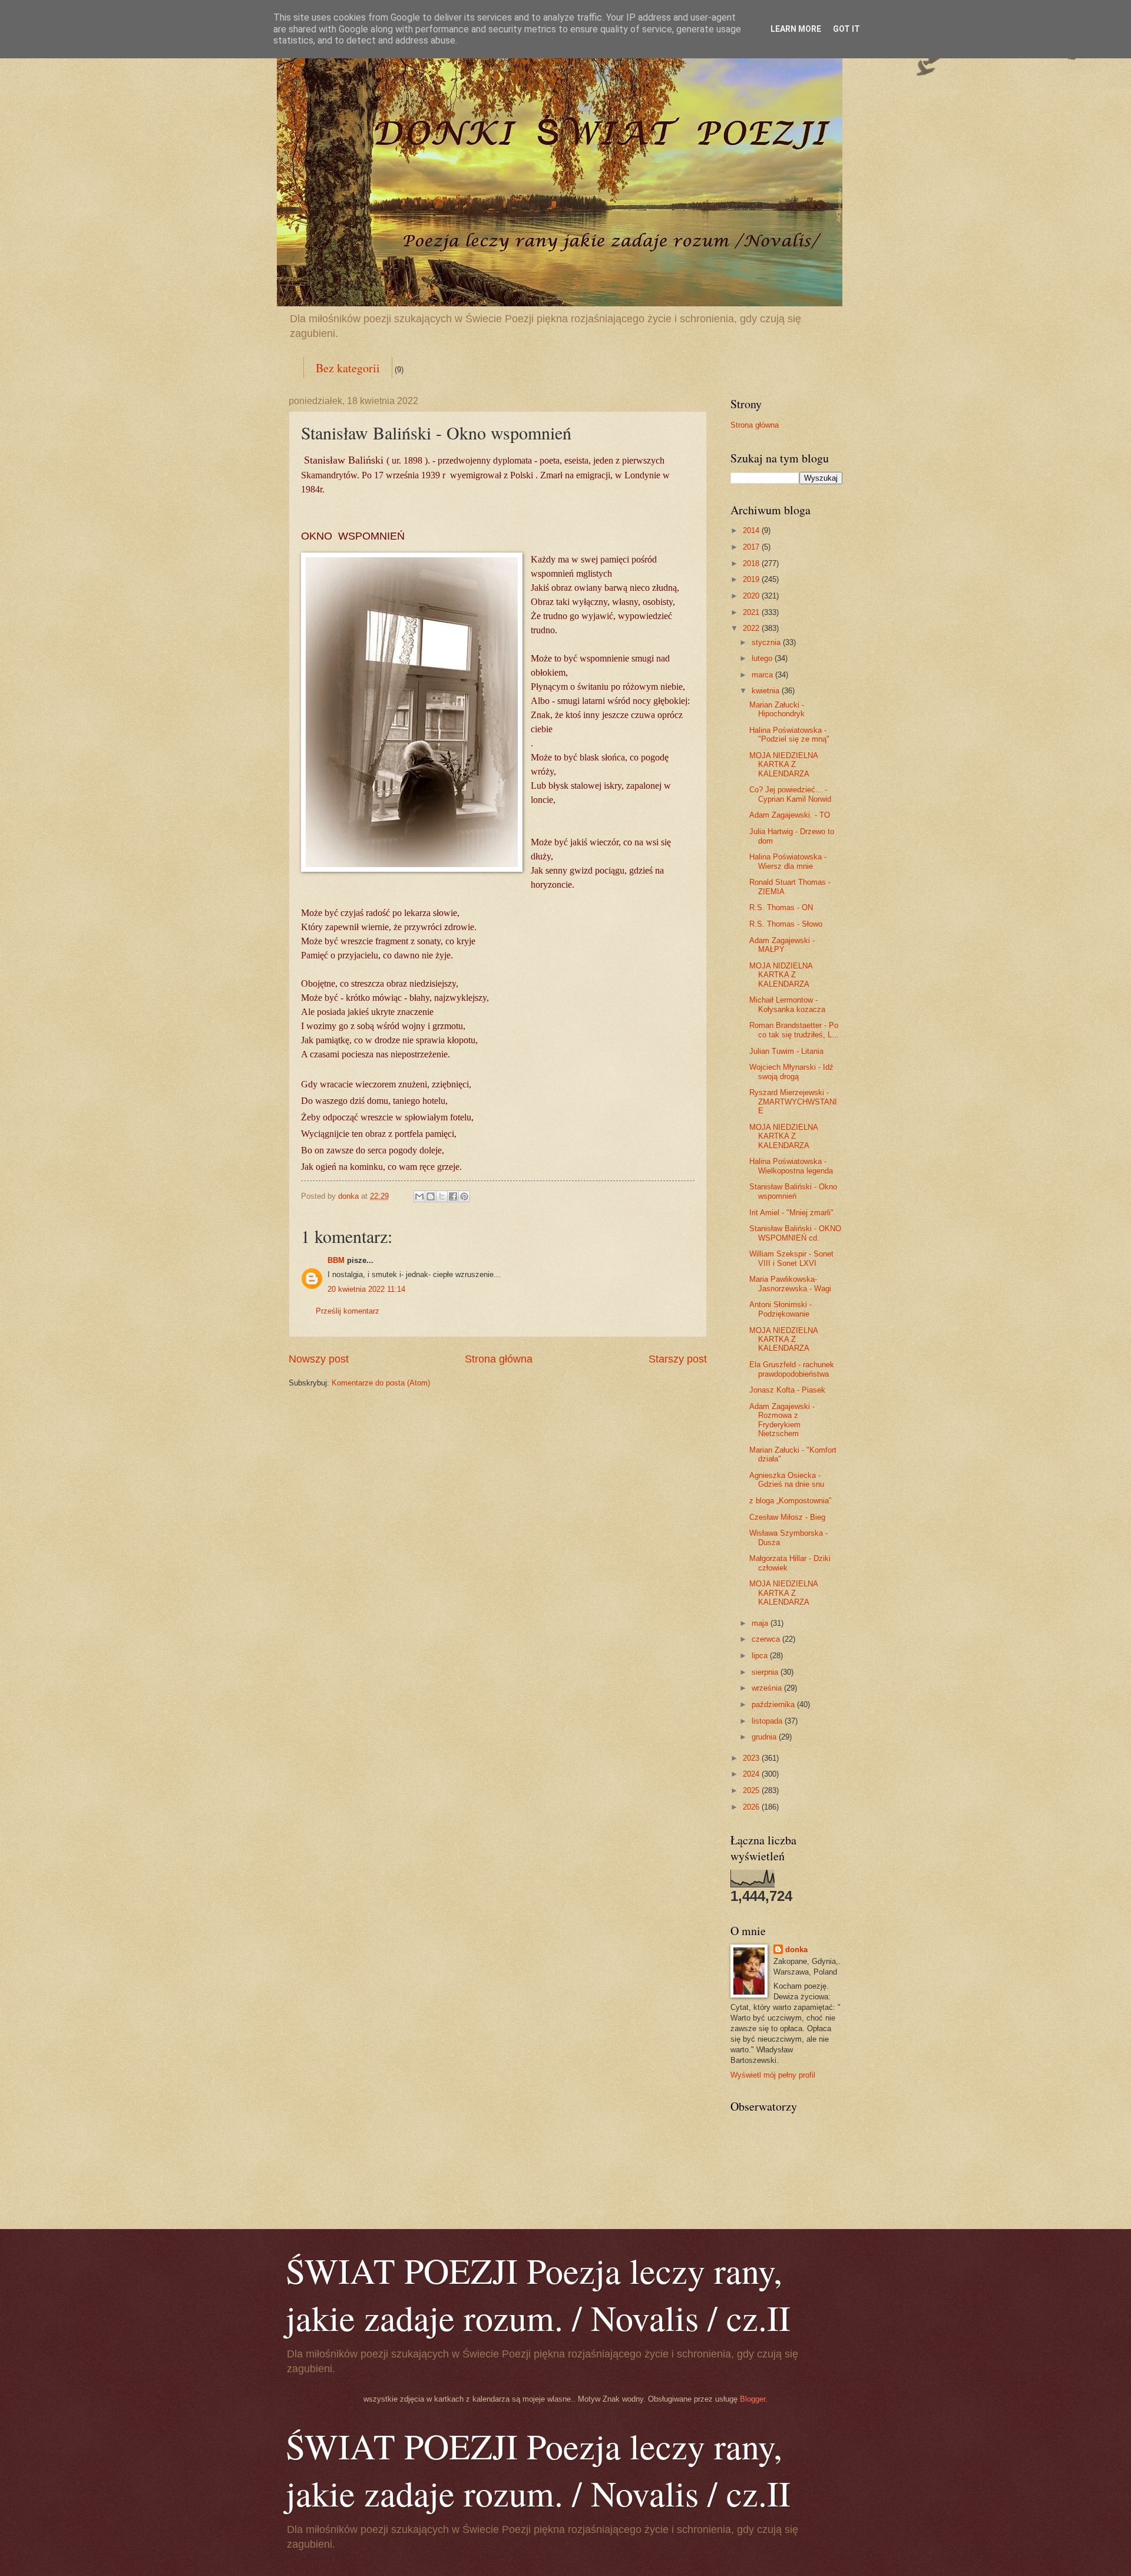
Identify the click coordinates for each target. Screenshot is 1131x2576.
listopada (768, 1721)
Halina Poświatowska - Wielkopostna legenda (791, 1166)
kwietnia (767, 691)
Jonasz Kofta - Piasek (787, 1390)
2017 (752, 547)
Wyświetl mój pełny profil (773, 2075)
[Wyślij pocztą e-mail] (419, 1196)
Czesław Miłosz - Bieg (787, 1517)
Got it (846, 29)
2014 (752, 530)
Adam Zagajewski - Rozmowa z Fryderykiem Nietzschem (782, 1420)
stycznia (767, 642)
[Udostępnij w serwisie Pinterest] (464, 1196)
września (768, 1688)
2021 (752, 612)
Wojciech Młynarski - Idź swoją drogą (791, 1072)
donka (796, 1950)
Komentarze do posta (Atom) (381, 1383)
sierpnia (766, 1672)
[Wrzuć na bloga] (431, 1196)
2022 (752, 628)
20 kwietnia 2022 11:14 (366, 1289)
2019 (752, 579)
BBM (336, 1260)
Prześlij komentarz (348, 1311)
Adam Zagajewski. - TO (790, 815)
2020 (752, 596)
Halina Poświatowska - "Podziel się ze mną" (789, 735)
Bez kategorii (348, 368)
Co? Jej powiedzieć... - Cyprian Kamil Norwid (790, 794)
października (774, 1704)
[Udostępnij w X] (442, 1196)
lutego (763, 658)
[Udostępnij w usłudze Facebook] (453, 1196)
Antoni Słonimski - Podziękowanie (781, 1309)
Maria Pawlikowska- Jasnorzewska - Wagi (790, 1284)
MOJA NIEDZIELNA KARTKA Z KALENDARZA (783, 765)
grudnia (765, 1737)
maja (761, 1623)
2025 (752, 1790)
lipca (761, 1656)
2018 (752, 563)
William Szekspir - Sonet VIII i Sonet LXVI (791, 1258)
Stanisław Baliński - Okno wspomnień (793, 1191)
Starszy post (678, 1359)
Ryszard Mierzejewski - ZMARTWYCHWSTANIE (793, 1102)
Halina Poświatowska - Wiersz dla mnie (788, 861)
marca (763, 675)
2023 (752, 1758)
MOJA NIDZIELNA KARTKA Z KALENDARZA (781, 975)
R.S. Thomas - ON (781, 907)
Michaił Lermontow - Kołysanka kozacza (787, 1004)
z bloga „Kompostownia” (790, 1501)
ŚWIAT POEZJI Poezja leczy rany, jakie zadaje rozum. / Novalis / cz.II (538, 2294)
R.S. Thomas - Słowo (786, 924)
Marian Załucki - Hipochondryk (777, 709)
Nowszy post (319, 1359)
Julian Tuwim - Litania (786, 1051)
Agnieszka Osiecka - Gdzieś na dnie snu (787, 1480)
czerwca (767, 1639)
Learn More (796, 29)
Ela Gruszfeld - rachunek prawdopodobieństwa (792, 1369)
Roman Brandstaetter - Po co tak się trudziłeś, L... (794, 1030)
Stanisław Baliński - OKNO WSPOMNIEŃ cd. (795, 1233)
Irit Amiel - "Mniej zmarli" (791, 1213)
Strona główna (499, 1359)
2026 (752, 1807)
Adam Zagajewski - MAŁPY (782, 945)
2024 (752, 1774)
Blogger (753, 2399)
